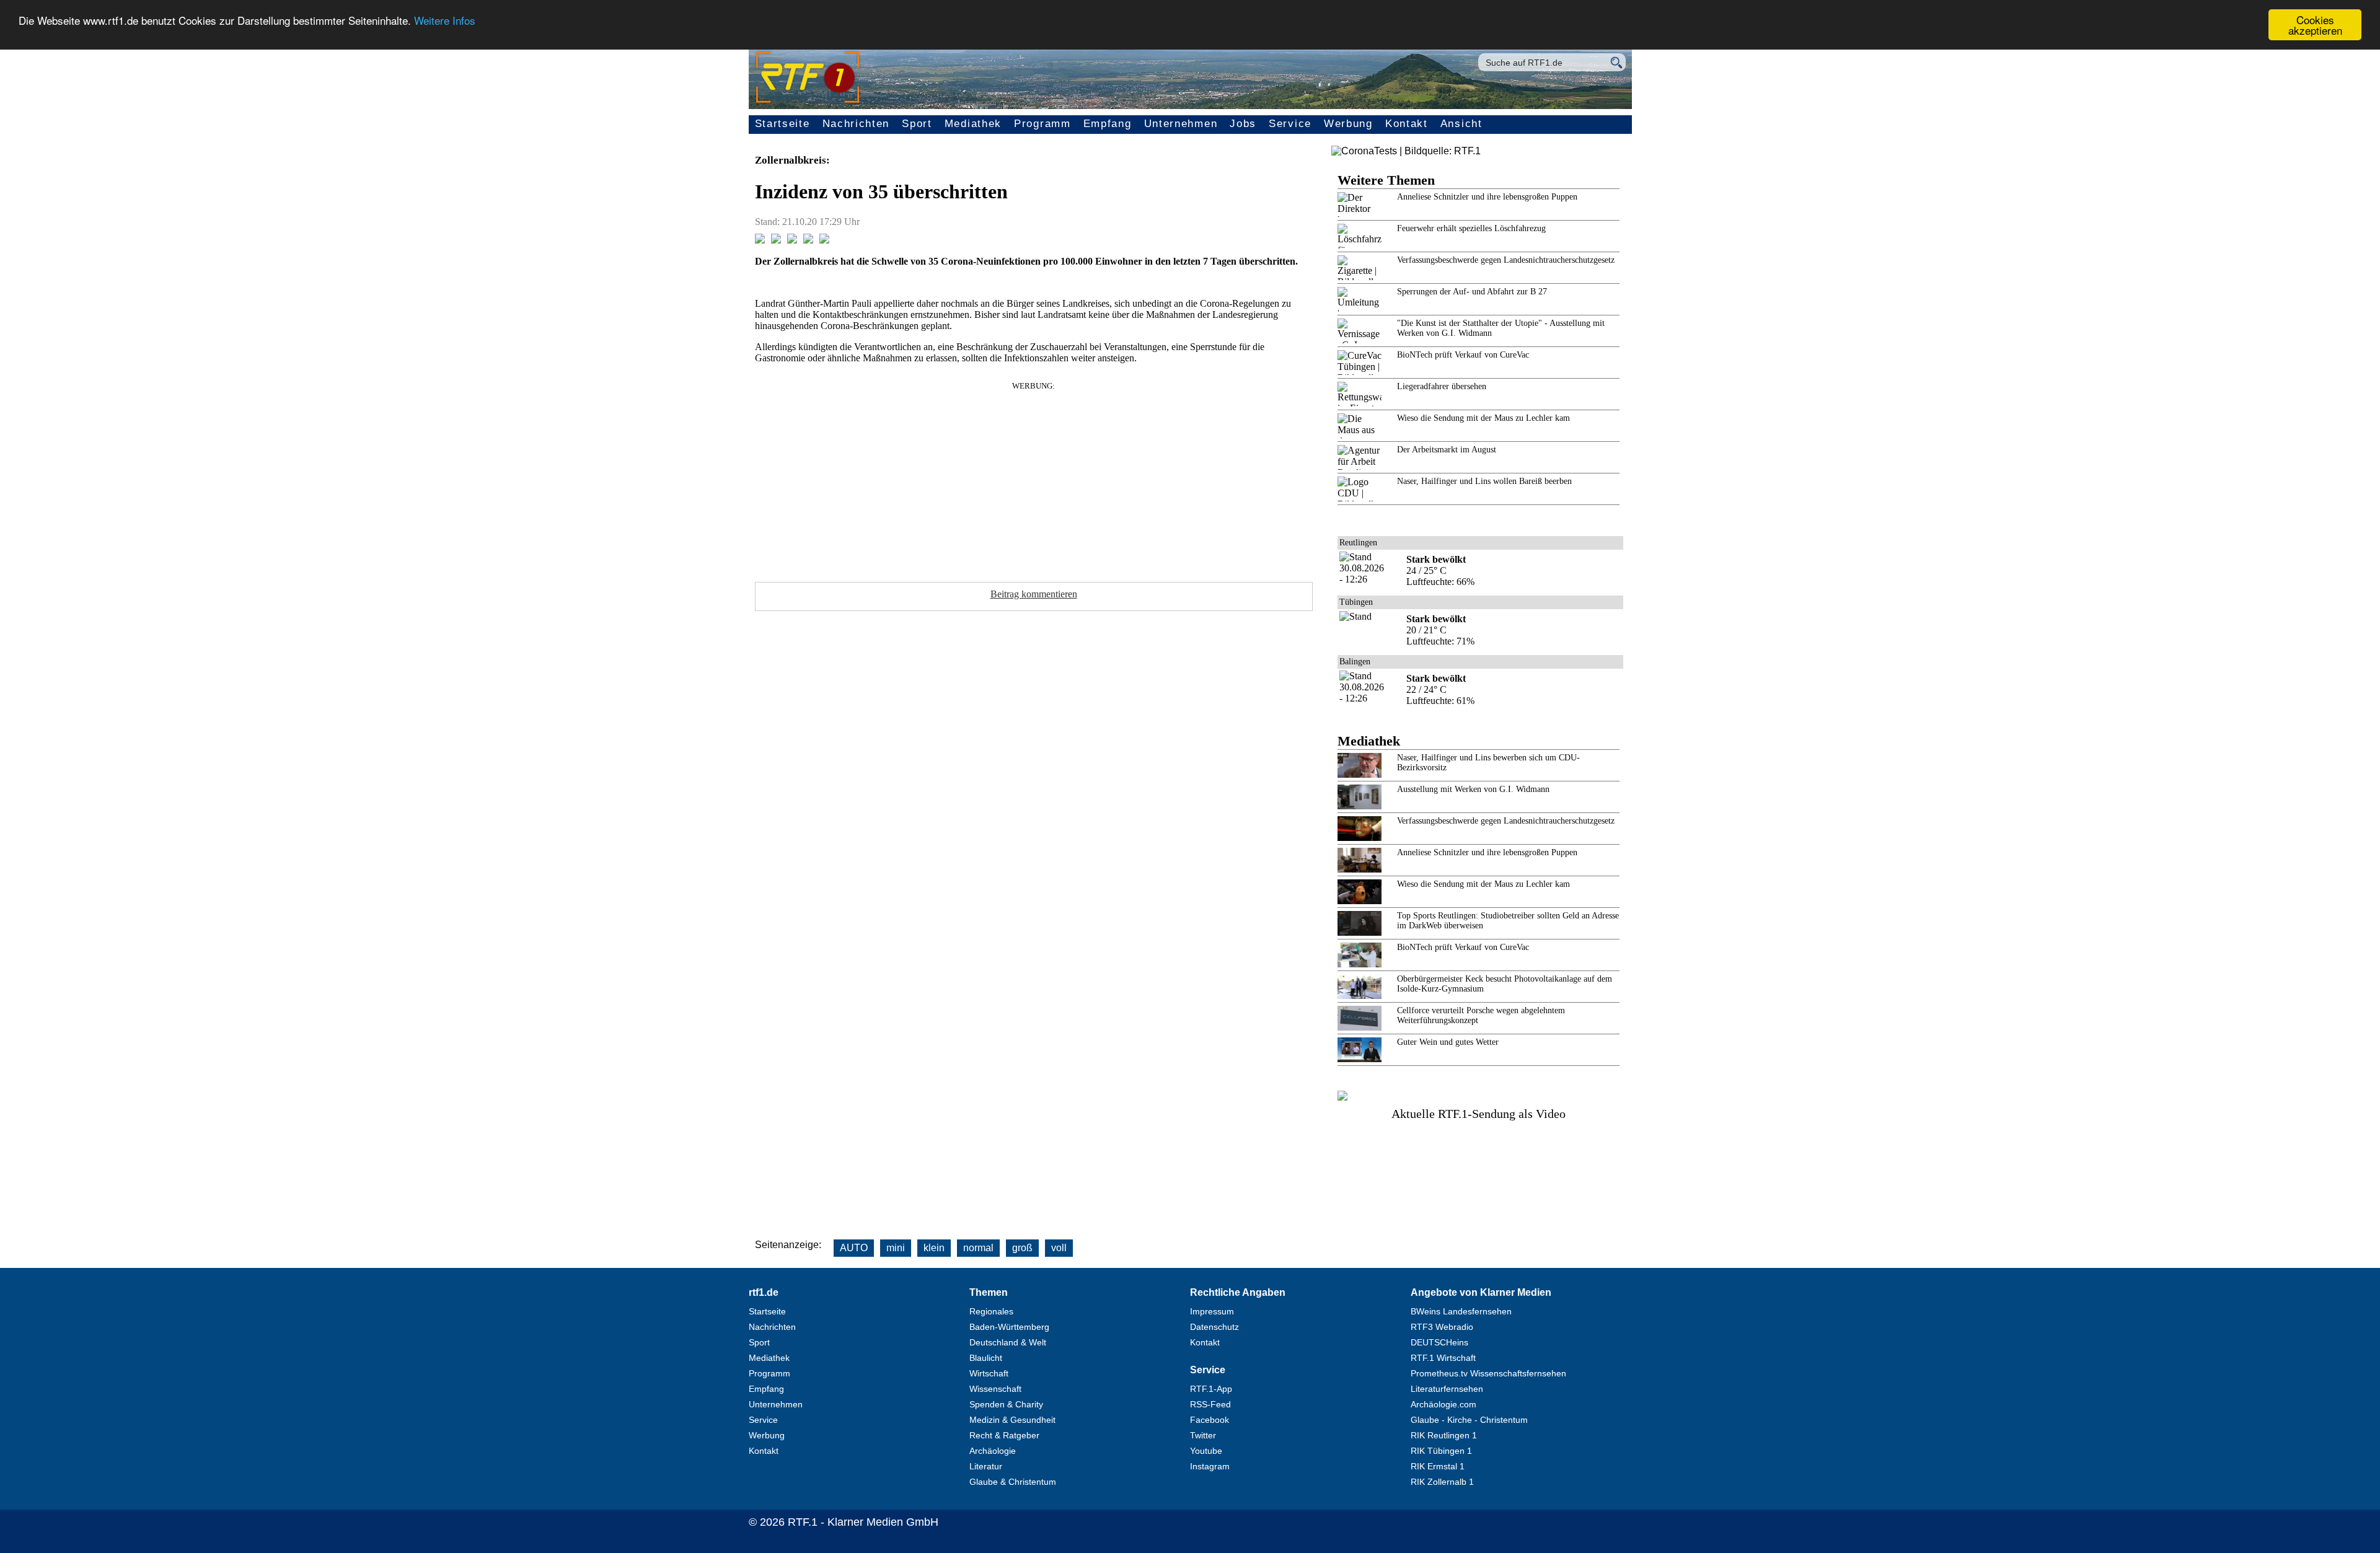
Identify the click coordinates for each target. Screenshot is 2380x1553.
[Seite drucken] (824, 240)
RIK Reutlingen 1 (1444, 1435)
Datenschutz (1214, 1327)
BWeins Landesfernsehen (1461, 1311)
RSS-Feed (1210, 1404)
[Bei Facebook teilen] (760, 240)
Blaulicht (986, 1358)
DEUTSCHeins (1439, 1342)
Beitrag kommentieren (1034, 594)
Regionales (991, 1311)
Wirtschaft (989, 1373)
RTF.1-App (1211, 1389)
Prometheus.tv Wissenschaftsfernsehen (1488, 1373)
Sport (917, 124)
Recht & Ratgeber (1004, 1435)
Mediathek (973, 124)
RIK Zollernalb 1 (1442, 1482)
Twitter (1203, 1435)
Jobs (1243, 124)
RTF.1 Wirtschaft (1443, 1358)
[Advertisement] (1034, 478)
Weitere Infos (445, 20)
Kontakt (1407, 124)
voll (1059, 1248)
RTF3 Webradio (1442, 1327)
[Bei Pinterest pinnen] (808, 240)
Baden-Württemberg (1009, 1327)
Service (1290, 124)
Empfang (1108, 124)
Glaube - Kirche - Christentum (1469, 1420)
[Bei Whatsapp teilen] (792, 240)
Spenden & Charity (1006, 1404)
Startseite (782, 124)
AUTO (854, 1248)
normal (978, 1248)
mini (896, 1248)
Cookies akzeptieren (2315, 25)
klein (934, 1248)
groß (1022, 1248)
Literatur (986, 1466)
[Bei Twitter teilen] (776, 240)
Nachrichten (856, 124)
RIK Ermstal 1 (1438, 1466)
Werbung (1348, 124)
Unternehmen (1181, 124)
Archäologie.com (1443, 1404)
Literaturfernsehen (1447, 1389)
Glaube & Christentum (1013, 1482)
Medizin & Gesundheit (1012, 1420)
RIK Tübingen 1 (1441, 1451)
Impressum (1212, 1311)
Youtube (1206, 1451)
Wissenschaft (995, 1389)
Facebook (1210, 1420)
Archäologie (993, 1451)
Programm (1042, 124)
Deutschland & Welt (1008, 1342)
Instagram (1210, 1466)
